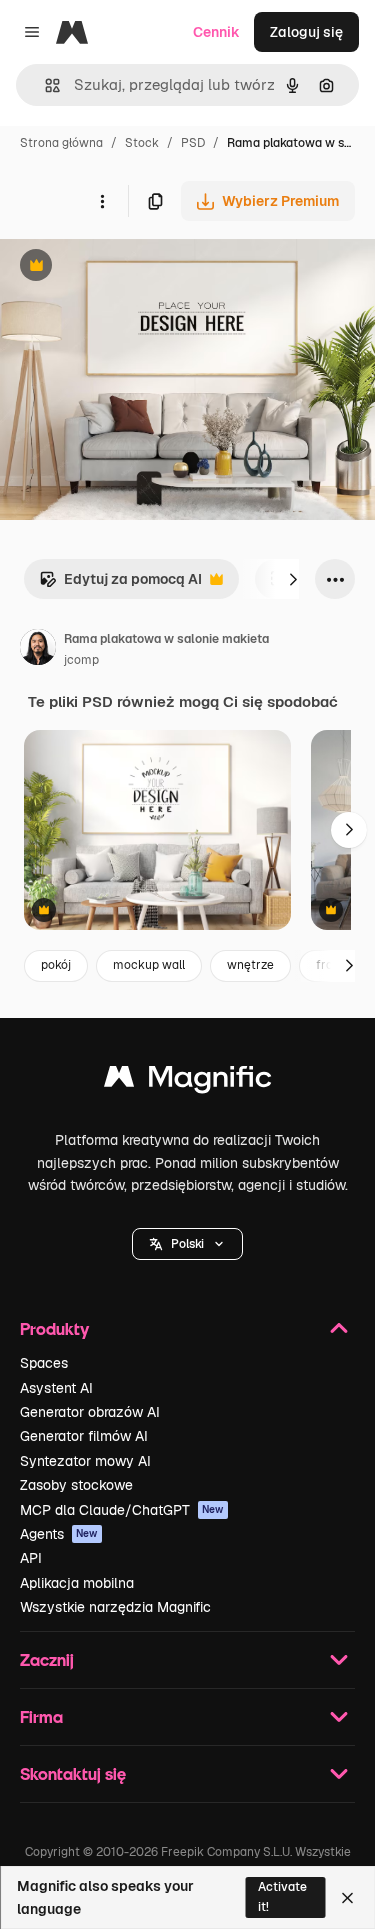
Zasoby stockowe (76, 1485)
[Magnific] (188, 1081)
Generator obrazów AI (90, 1412)
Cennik (216, 32)
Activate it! (282, 1896)
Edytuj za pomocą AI (120, 584)
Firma (41, 1716)
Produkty (54, 1328)
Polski (187, 1244)
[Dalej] (293, 579)
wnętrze (250, 965)
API (31, 1558)
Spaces (44, 1363)
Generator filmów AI (84, 1436)
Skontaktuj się (73, 1773)
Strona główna (61, 143)
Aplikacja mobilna (77, 1583)
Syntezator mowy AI (85, 1461)
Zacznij (47, 1659)
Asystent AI (56, 1388)
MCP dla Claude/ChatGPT (122, 1510)
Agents (59, 1534)
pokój (56, 965)
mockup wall (149, 965)
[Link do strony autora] (38, 650)
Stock (142, 143)
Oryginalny (138, 267)
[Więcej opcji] (102, 201)
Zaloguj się (306, 32)
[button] (187, 1244)
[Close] (347, 1898)
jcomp (81, 660)
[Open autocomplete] (44, 85)
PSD (193, 143)
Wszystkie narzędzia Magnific (115, 1607)
